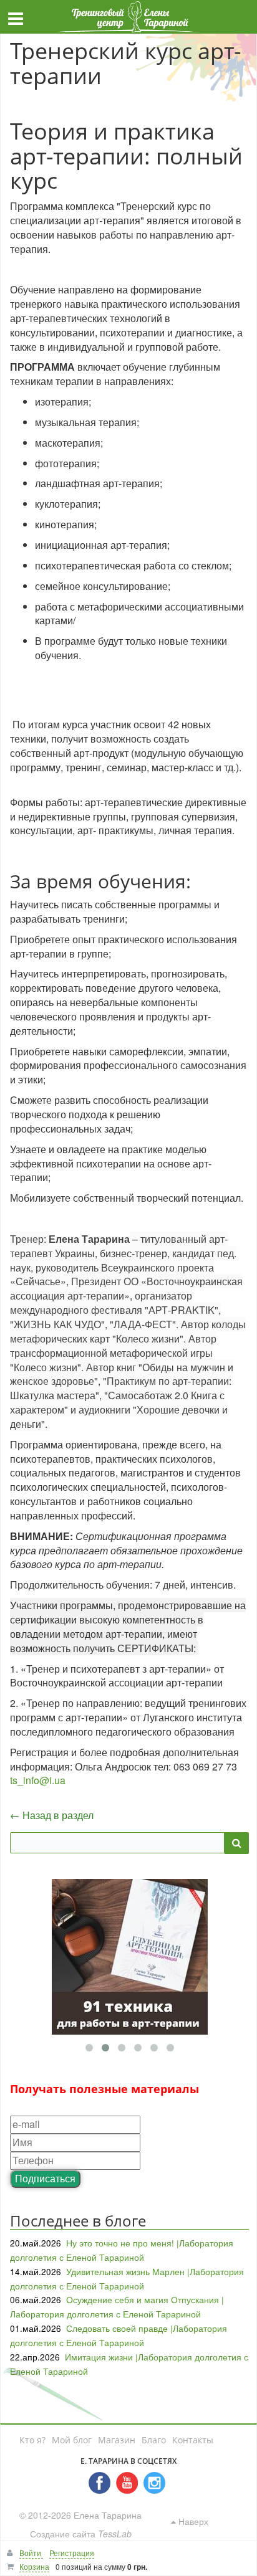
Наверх (192, 2521)
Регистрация (72, 2553)
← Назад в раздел (52, 1815)
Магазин (117, 2440)
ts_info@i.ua (38, 1780)
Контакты (193, 2440)
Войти (31, 2553)
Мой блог (72, 2440)
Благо (154, 2440)
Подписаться (45, 2178)
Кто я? (32, 2440)
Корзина (34, 2566)
